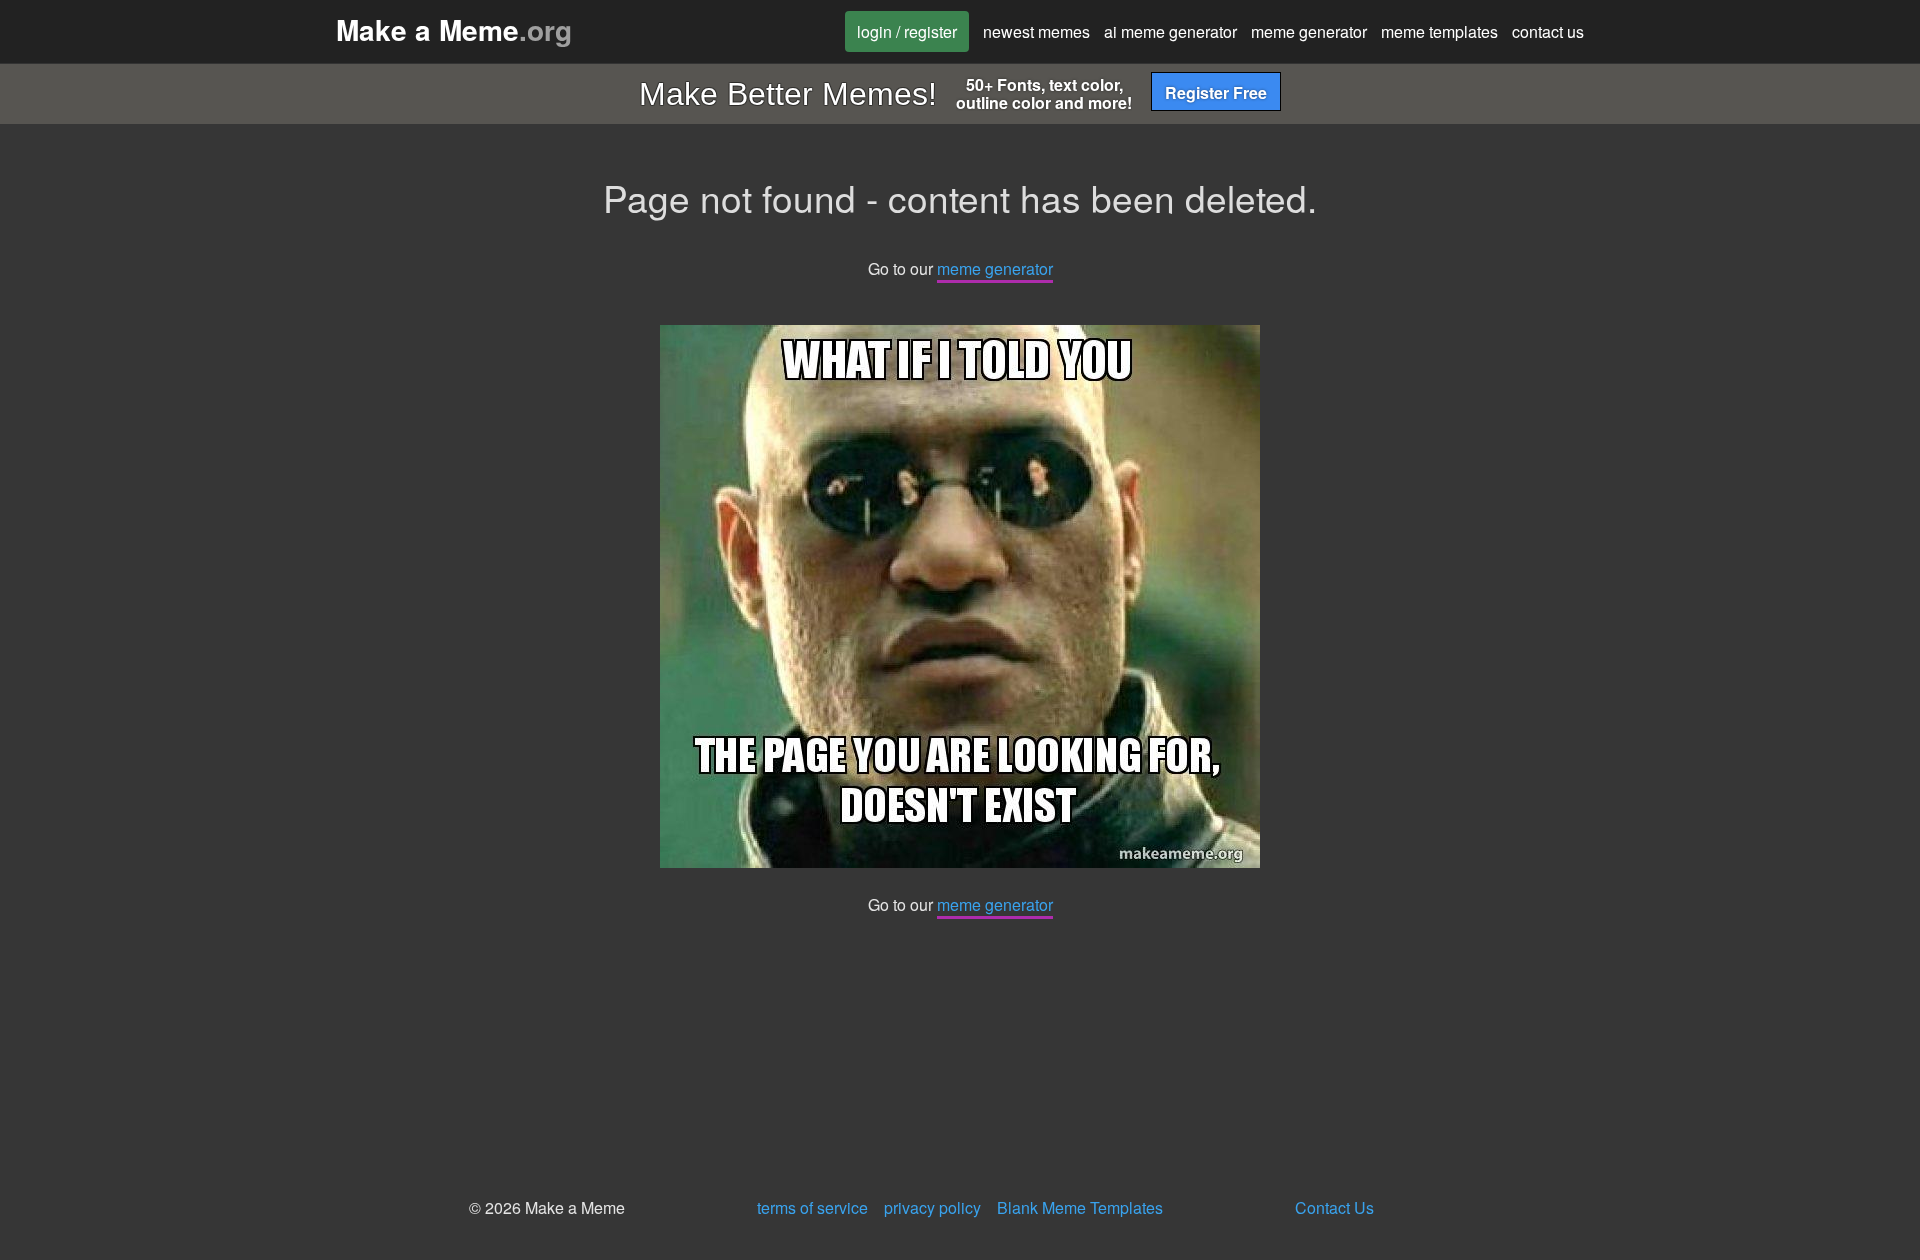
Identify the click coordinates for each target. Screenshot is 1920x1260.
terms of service (812, 1207)
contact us (1548, 31)
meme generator (1309, 31)
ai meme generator (1170, 31)
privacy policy (932, 1207)
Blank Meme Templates (1080, 1207)
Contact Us (1334, 1207)
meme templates (1439, 31)
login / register (907, 31)
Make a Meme (454, 29)
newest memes (1036, 31)
